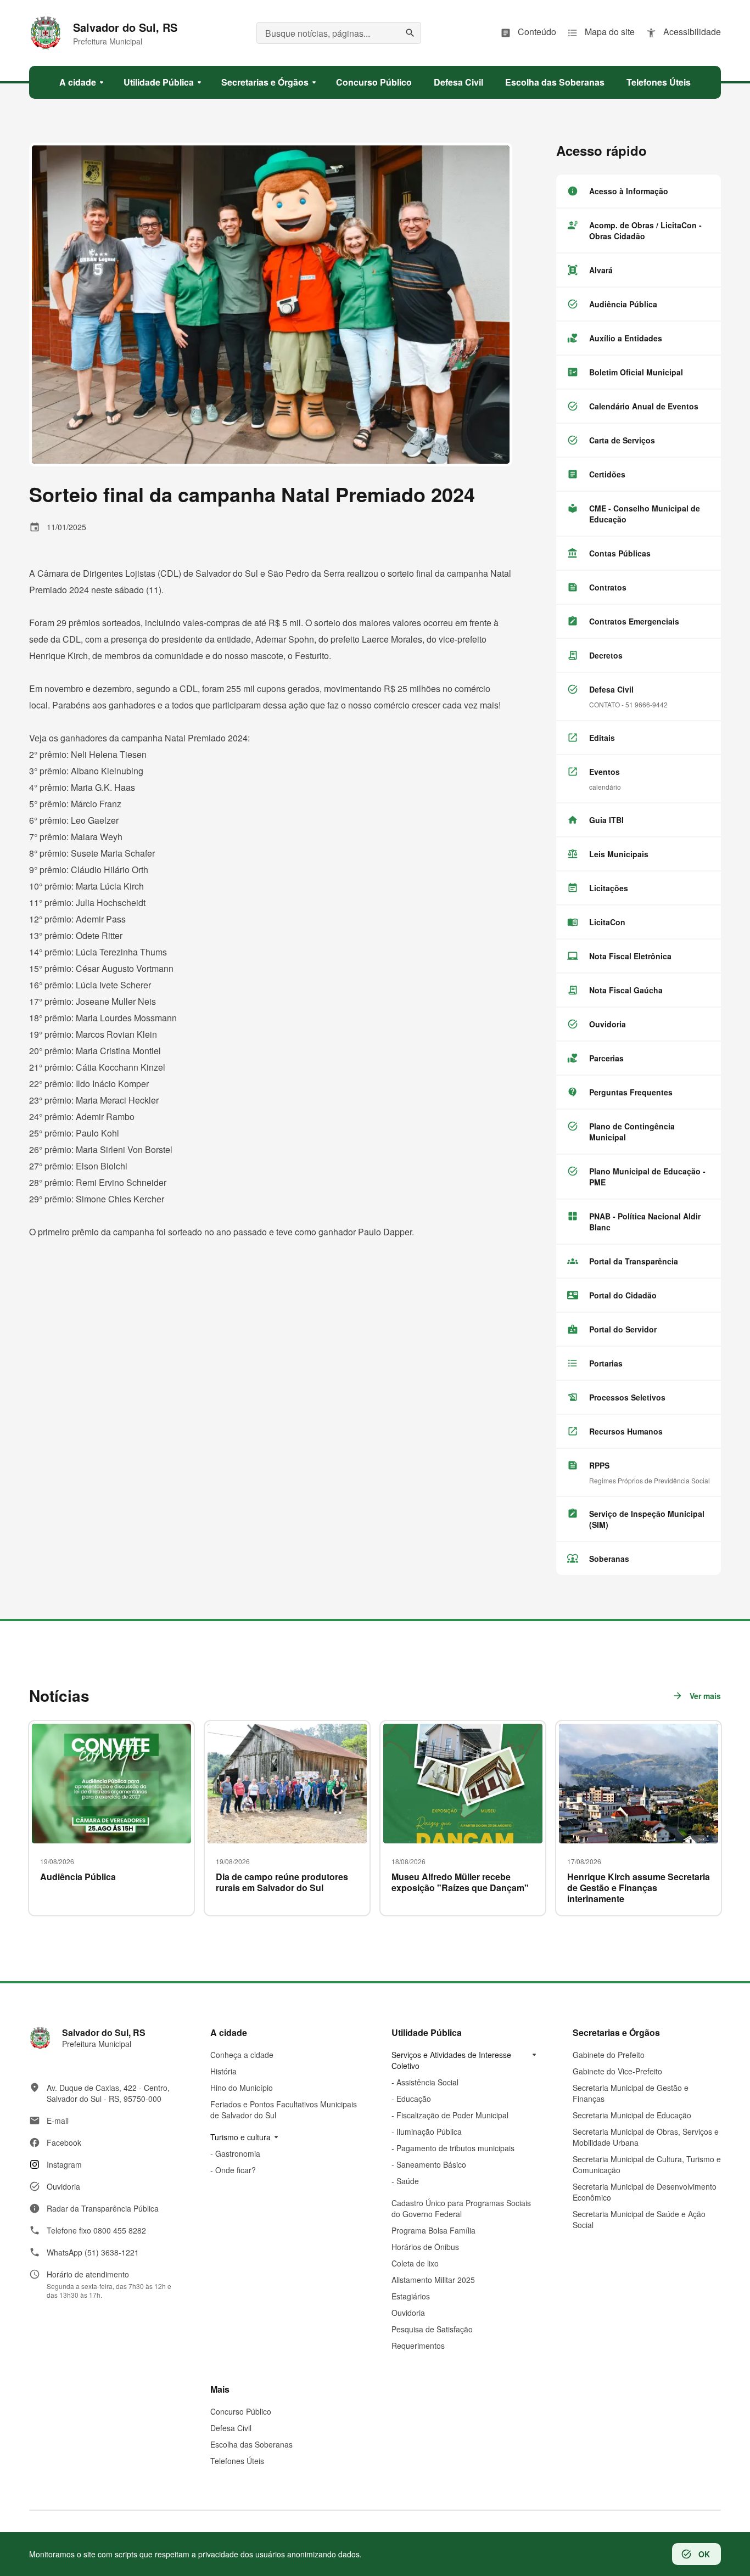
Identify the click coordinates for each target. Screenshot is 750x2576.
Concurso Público (241, 2411)
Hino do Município (242, 2088)
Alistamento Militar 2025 (433, 2280)
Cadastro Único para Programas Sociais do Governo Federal (461, 2208)
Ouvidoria (408, 2313)
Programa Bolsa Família (433, 2230)
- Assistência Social (425, 2082)
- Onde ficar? (233, 2170)
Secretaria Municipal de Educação (632, 2115)
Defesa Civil (231, 2428)
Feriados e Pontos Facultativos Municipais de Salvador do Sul (284, 2110)
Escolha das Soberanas (251, 2444)
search (410, 33)
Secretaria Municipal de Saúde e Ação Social (639, 2219)
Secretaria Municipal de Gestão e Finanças (631, 2093)
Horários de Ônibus (425, 2247)
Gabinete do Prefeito (609, 2055)
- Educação (411, 2099)
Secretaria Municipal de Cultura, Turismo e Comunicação (647, 2164)
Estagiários (411, 2296)
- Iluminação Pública (427, 2131)
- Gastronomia (235, 2153)
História (223, 2071)
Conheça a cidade (242, 2055)
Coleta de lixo (415, 2263)
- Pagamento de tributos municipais (453, 2148)
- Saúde (405, 2181)
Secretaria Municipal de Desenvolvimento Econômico (645, 2192)
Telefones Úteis (237, 2461)
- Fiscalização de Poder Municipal (450, 2115)
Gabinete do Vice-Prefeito (617, 2071)
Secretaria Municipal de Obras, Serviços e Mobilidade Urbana (646, 2137)
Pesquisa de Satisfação (432, 2329)
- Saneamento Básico (429, 2164)
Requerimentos (418, 2346)
